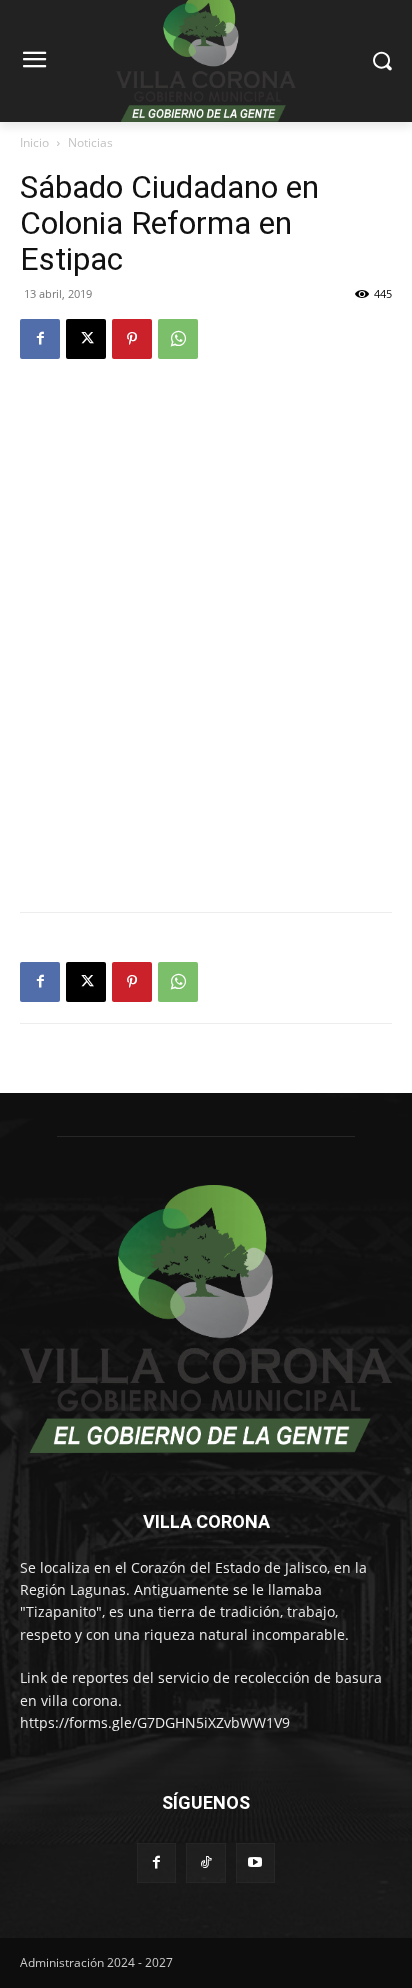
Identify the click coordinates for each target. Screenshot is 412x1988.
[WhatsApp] (178, 339)
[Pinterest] (132, 339)
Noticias (90, 142)
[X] (86, 339)
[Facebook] (40, 339)
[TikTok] (205, 1862)
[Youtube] (255, 1862)
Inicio (34, 142)
